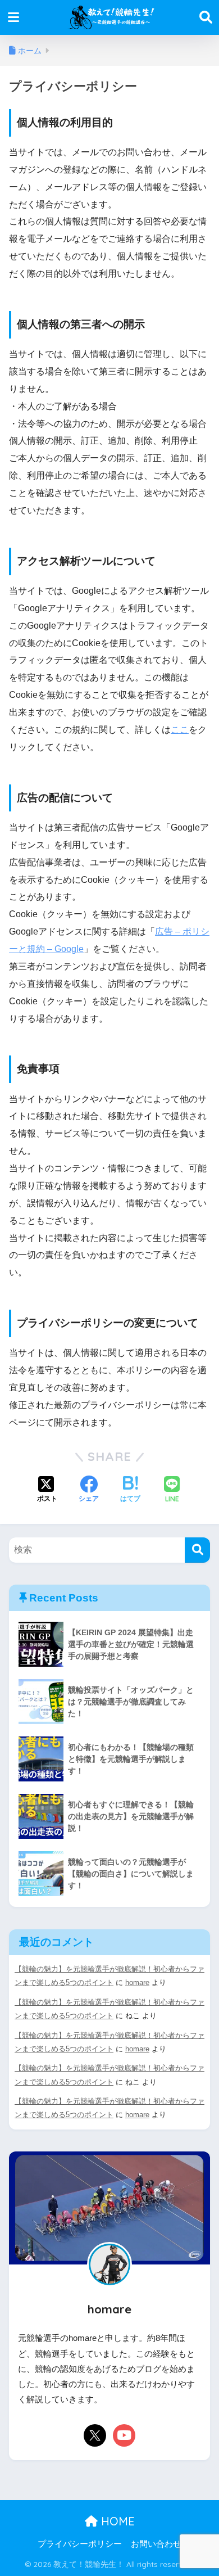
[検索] (197, 1550)
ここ (180, 730)
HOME (116, 2521)
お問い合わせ (156, 2544)
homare (137, 1982)
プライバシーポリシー (80, 2544)
